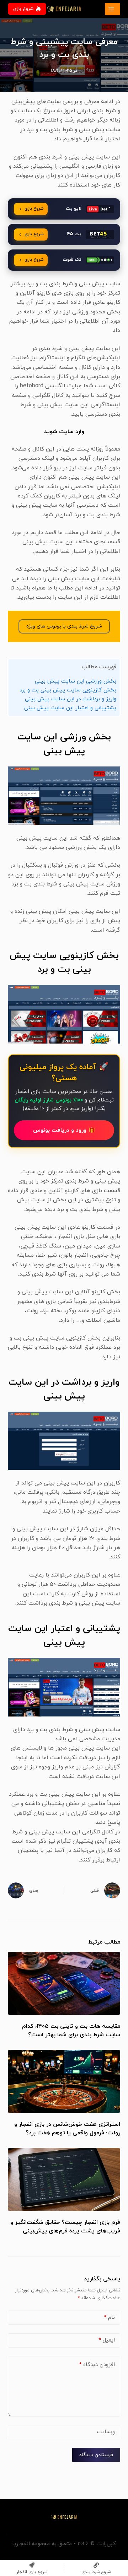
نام (109, 2318)
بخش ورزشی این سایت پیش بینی (76, 681)
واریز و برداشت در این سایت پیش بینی (71, 699)
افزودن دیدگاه (97, 2365)
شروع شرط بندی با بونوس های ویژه (64, 626)
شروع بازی (23, 9)
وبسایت (106, 2432)
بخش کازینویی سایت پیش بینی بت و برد (68, 690)
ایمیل (107, 2340)
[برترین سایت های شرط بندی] (113, 9)
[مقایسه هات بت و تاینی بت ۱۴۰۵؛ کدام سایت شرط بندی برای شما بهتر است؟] (64, 1983)
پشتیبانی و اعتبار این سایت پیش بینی (70, 708)
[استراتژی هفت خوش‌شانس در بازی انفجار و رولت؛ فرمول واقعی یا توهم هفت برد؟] (64, 2081)
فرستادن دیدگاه (96, 2455)
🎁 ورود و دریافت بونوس (64, 1130)
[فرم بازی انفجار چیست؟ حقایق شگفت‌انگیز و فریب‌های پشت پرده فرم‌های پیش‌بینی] (64, 2179)
